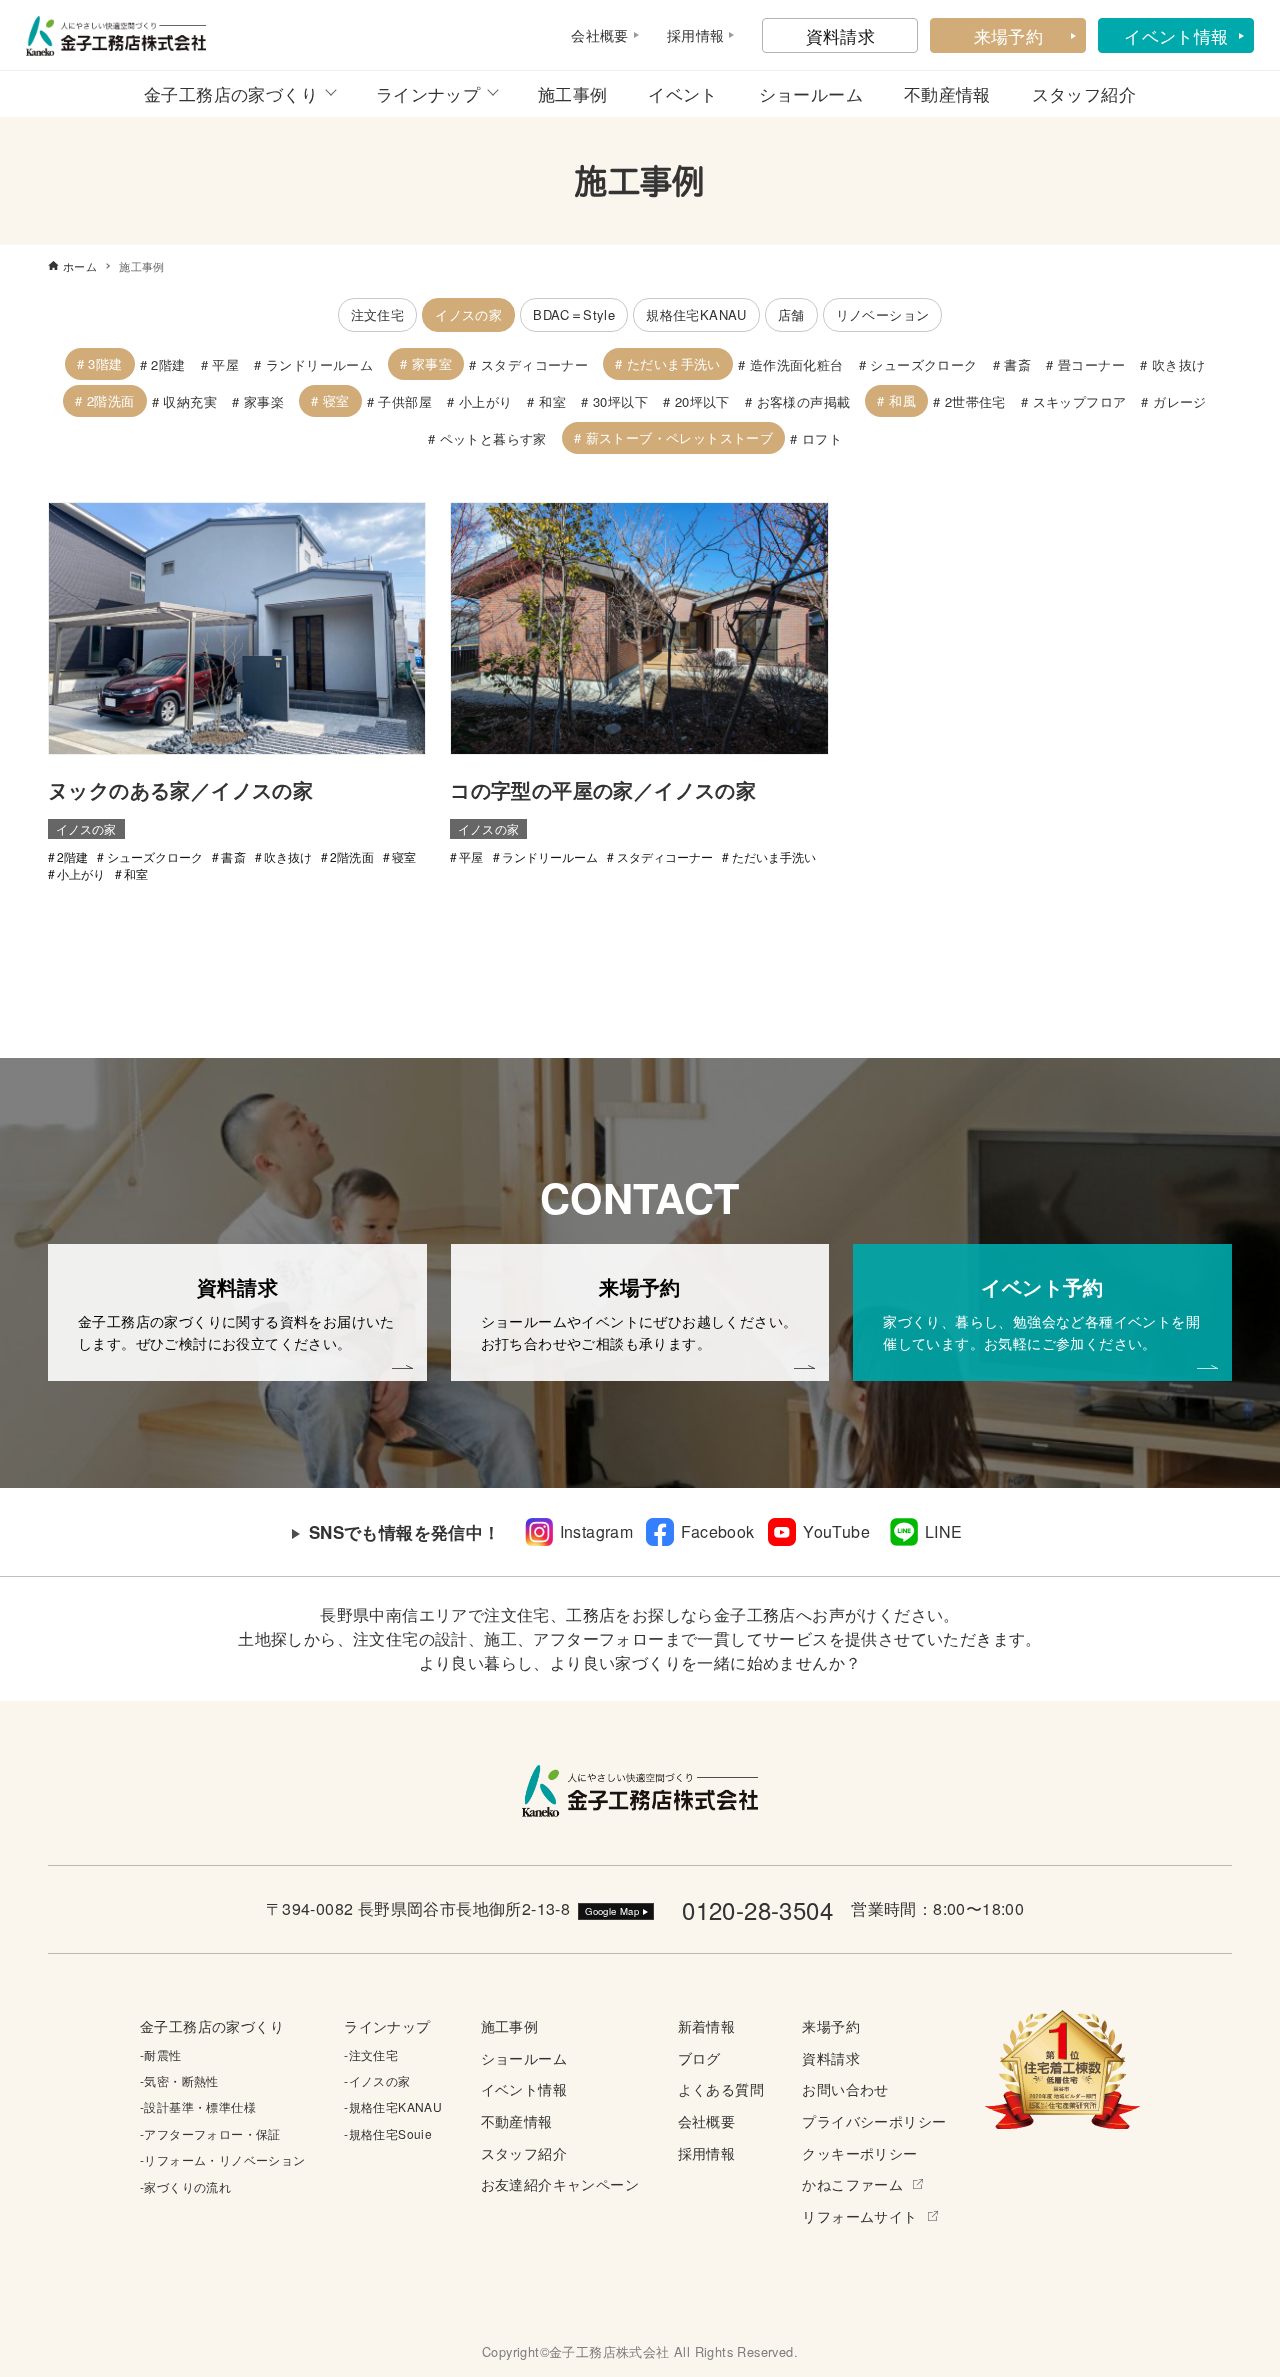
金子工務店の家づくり (231, 93)
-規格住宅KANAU (393, 2106)
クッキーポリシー (859, 2152)
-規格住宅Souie (388, 2133)
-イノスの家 (377, 2080)
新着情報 (707, 2025)
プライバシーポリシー (874, 2120)
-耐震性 (161, 2054)
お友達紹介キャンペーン (560, 2183)
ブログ (699, 2057)
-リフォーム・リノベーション (223, 2159)
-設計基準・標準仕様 (198, 2106)
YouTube (836, 1531)
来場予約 (1009, 35)
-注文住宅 (371, 2054)
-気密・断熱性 (179, 2080)
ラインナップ (428, 93)
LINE (944, 1531)
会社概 (592, 35)
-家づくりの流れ (185, 2186)
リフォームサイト (859, 2215)
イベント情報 (1176, 35)
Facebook (717, 1531)
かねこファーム (852, 2183)
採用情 (688, 35)
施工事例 (573, 93)
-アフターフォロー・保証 (210, 2133)
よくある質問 (721, 2088)
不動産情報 (947, 93)
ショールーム (811, 93)
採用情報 (707, 2152)
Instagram (597, 1531)
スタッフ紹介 (1084, 93)
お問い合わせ (845, 2088)
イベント (683, 93)
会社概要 (707, 2120)
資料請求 (841, 35)
